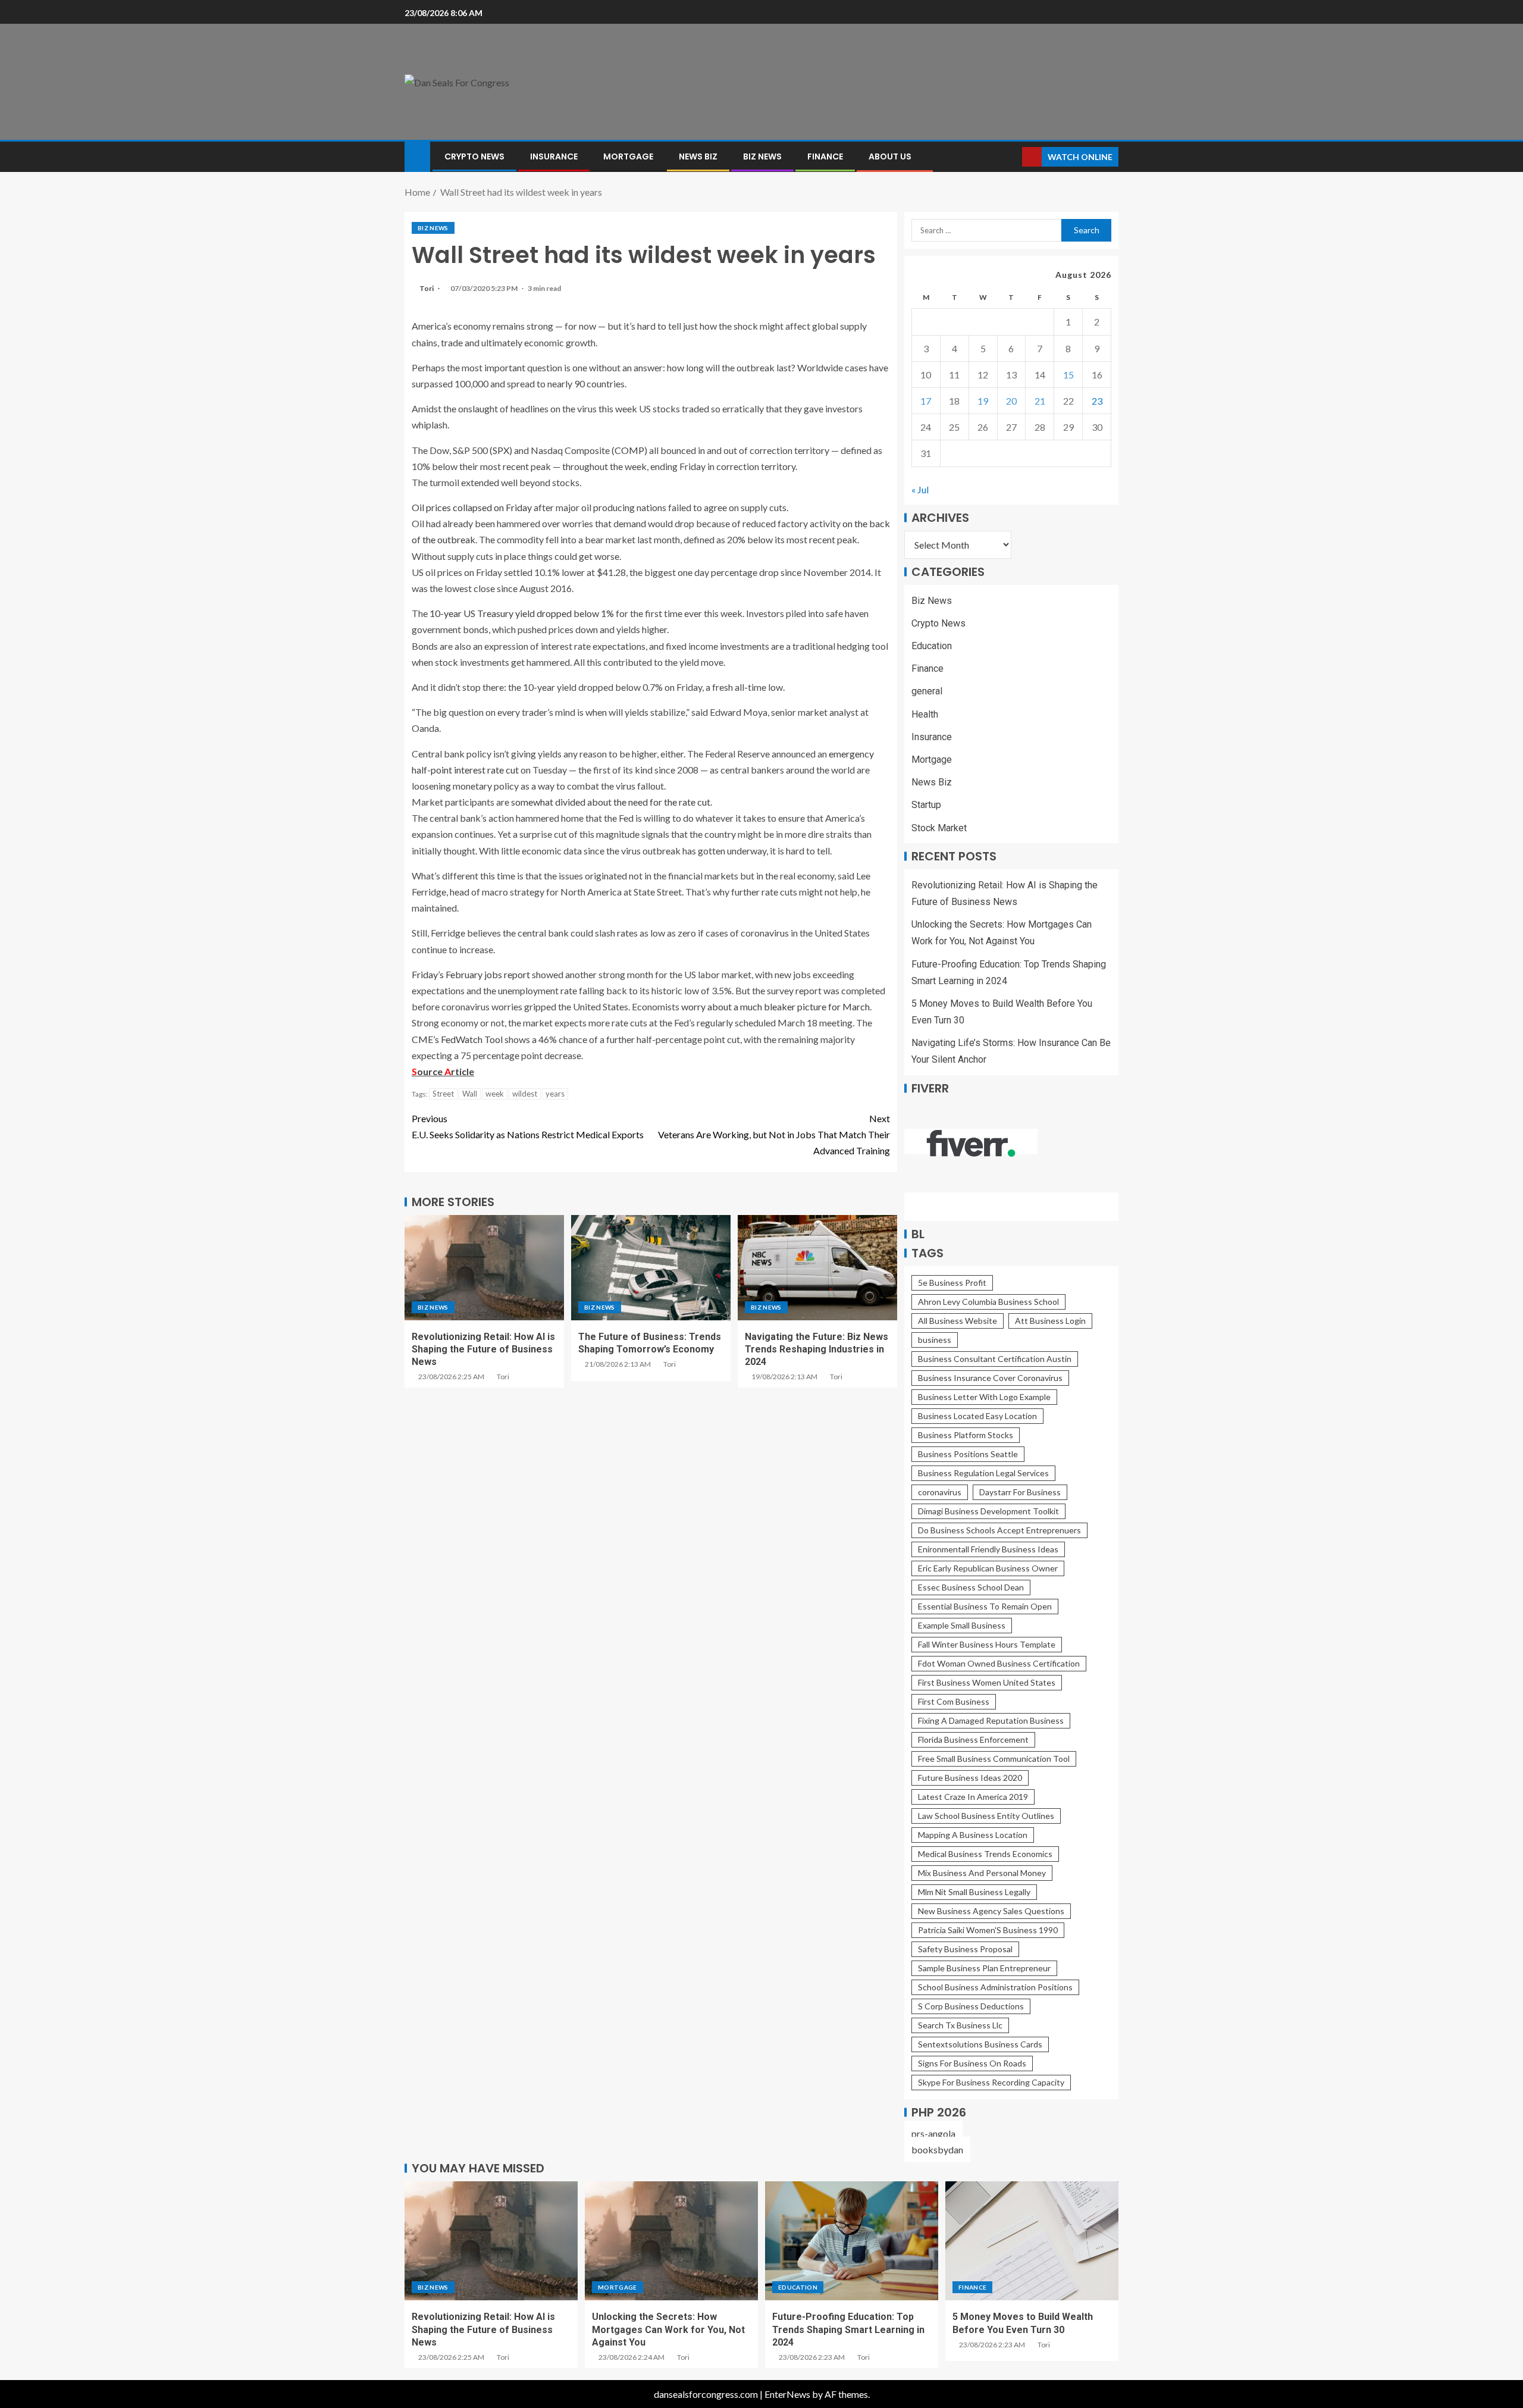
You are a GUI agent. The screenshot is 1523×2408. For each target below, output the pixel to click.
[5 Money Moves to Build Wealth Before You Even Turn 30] (1032, 2241)
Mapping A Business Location (973, 1835)
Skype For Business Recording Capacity (991, 2082)
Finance (825, 156)
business (935, 1340)
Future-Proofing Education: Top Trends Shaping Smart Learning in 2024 (848, 2329)
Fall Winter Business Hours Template (987, 1644)
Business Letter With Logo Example (984, 1397)
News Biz (698, 156)
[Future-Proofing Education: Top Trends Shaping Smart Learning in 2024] (852, 2241)
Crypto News (474, 156)
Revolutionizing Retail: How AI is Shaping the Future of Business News (483, 1349)
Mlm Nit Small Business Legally (974, 1892)
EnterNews (787, 2394)
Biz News (762, 156)
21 (1040, 401)
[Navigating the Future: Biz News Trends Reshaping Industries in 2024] (817, 1268)
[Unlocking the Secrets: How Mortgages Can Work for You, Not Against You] (671, 2241)
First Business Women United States (987, 1682)
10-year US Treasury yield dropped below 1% (522, 613)
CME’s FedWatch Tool (457, 1039)
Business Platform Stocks (966, 1435)
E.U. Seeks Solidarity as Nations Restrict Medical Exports (528, 1126)
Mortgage (628, 156)
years (555, 1094)
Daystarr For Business (1020, 1492)
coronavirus (940, 1492)
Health (925, 714)
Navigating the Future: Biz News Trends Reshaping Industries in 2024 (817, 1349)
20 (1011, 401)
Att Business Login (1050, 1321)
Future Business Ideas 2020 (970, 1778)
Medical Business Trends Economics (985, 1854)
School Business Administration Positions (995, 1987)
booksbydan (937, 2149)
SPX (501, 450)
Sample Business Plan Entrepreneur (984, 1968)
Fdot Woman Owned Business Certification (999, 1663)
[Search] (1012, 157)
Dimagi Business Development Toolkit (988, 1511)
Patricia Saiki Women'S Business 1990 (988, 1930)
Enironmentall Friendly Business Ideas (988, 1549)
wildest (525, 1094)
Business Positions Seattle (968, 1454)
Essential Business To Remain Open (985, 1606)
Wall (470, 1094)
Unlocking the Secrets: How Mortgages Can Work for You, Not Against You (668, 2329)
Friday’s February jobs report (471, 974)
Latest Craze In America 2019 (973, 1797)
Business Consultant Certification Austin (995, 1359)
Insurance (554, 156)
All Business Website (958, 1321)
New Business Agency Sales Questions (991, 1911)
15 (1068, 375)
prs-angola (933, 2133)
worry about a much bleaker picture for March (775, 1006)
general (927, 691)
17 (926, 401)
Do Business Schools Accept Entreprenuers (999, 1530)
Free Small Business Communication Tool (994, 1759)
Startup (926, 805)
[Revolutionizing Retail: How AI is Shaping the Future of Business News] (484, 1268)
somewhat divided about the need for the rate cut (611, 802)
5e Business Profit (952, 1283)
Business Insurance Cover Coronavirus (990, 1378)
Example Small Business (962, 1625)
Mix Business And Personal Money (982, 1873)
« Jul (920, 489)
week (495, 1094)
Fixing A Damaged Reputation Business (991, 1720)
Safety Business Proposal (965, 1949)
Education (932, 646)
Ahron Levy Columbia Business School (988, 1302)
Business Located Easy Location (977, 1416)
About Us (890, 156)
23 (1097, 401)
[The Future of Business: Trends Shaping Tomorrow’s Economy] (651, 1268)
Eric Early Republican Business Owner (988, 1568)
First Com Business (954, 1701)
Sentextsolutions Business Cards (980, 2044)
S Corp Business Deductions (971, 2006)
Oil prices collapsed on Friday (472, 507)
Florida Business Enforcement (973, 1740)
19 (983, 401)
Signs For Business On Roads (972, 2063)
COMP (629, 450)
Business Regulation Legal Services (983, 1473)
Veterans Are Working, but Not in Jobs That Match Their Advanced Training (774, 1134)
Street (443, 1094)
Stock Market (939, 828)
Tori (427, 288)
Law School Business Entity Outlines (986, 1816)
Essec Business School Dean (971, 1587)
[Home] (417, 156)
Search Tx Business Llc (960, 2025)
